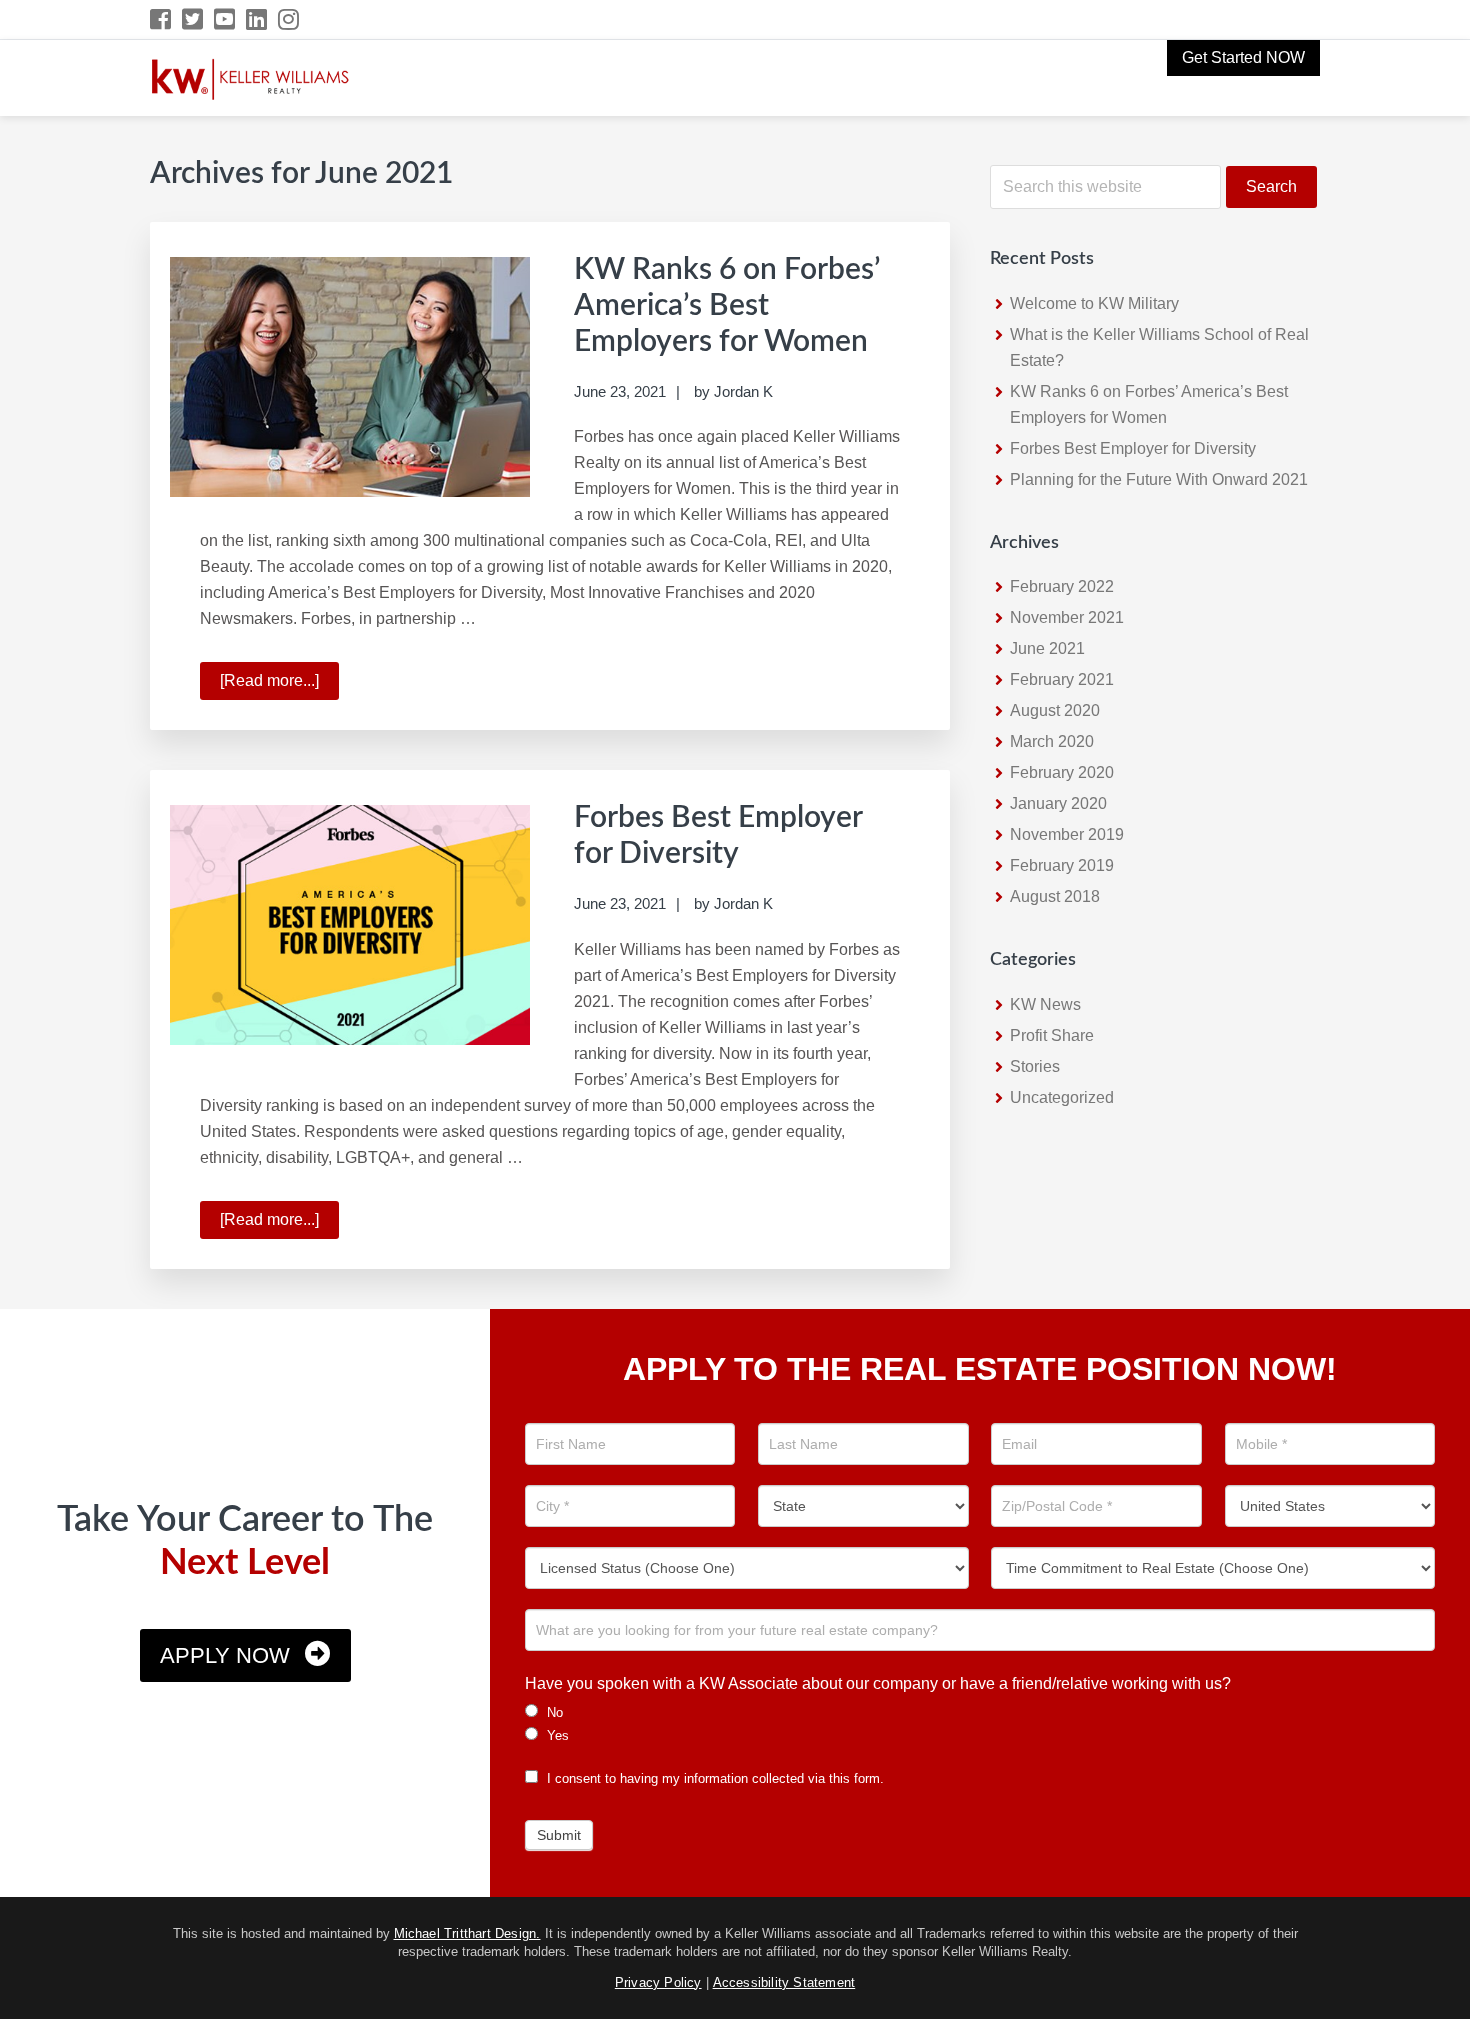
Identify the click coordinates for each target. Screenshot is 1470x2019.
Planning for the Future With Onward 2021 (1159, 479)
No (553, 1712)
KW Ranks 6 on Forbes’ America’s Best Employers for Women (727, 306)
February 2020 (1062, 772)
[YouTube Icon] (225, 19)
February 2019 (1062, 865)
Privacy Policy (658, 1982)
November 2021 (1067, 617)
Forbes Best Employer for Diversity (1133, 448)
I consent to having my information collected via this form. (713, 1778)
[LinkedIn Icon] (257, 19)
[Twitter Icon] (193, 19)
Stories (1035, 1066)
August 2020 (1055, 710)
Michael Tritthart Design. (467, 1933)
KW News (1045, 1004)
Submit (559, 1835)
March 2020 (1052, 741)
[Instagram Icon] (289, 19)
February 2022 (1062, 586)
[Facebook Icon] (161, 19)
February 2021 (1062, 679)
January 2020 (1058, 803)
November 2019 (1067, 834)
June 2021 (1047, 648)
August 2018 (1055, 896)
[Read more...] (279, 686)
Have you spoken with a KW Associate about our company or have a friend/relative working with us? (878, 1683)
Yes (556, 1735)
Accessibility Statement (784, 1982)
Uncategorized (1062, 1097)
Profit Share (1052, 1035)
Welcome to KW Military (1094, 303)
